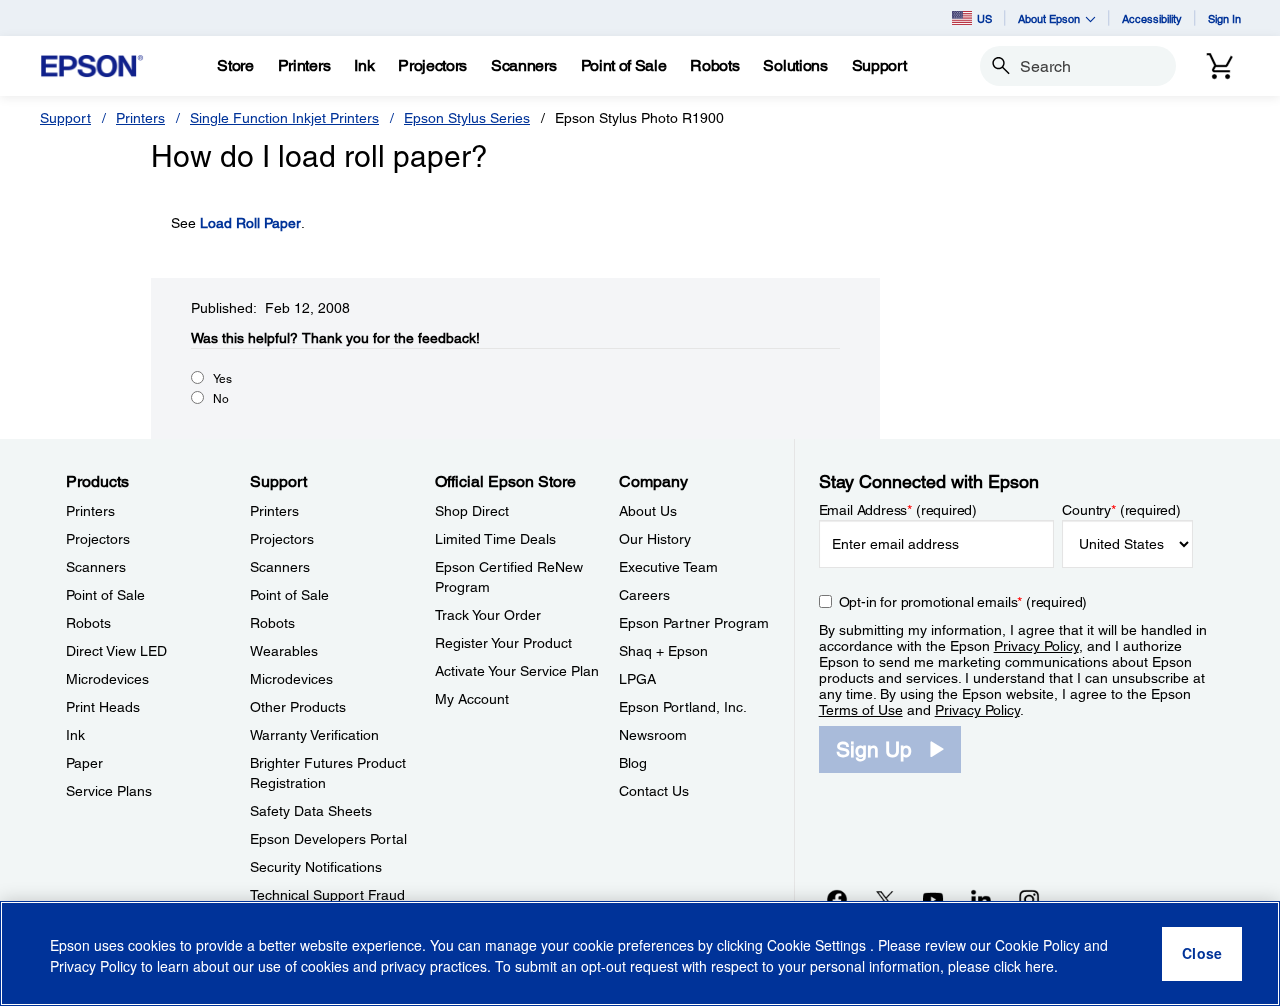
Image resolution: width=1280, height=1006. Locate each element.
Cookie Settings (818, 946)
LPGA (637, 679)
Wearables (284, 651)
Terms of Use (861, 710)
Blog (633, 763)
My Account (472, 699)
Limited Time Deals (495, 539)
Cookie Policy (1037, 946)
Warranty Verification (314, 735)
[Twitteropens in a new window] (885, 899)
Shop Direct (472, 511)
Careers (644, 595)
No (221, 399)
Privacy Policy (1036, 646)
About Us (648, 511)
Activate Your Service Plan (517, 671)
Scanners (96, 567)
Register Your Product (503, 643)
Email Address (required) (898, 510)
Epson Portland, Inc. (683, 707)
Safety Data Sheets (311, 811)
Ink (75, 735)
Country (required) (1121, 510)
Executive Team (668, 567)
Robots (88, 623)
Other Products (298, 707)
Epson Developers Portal (328, 839)
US (984, 18)
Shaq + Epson (663, 651)
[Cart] (1220, 66)
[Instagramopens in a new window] (1029, 899)
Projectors (98, 539)
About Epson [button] (1049, 18)
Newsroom (653, 735)
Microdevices (107, 679)
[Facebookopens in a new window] (837, 899)
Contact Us (654, 791)
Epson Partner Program (694, 623)
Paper (84, 763)
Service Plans (109, 791)
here (1039, 967)
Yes (222, 379)
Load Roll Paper (250, 223)
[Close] (1202, 954)
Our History (655, 539)
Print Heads (103, 707)
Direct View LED (116, 651)
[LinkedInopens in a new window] (981, 899)
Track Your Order (488, 615)
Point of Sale (105, 595)
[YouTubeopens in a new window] (933, 899)
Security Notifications (316, 867)
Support (65, 118)
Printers (140, 118)
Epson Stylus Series (467, 118)
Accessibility (1152, 18)
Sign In (1224, 18)
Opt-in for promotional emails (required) (963, 602)
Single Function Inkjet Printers (284, 118)
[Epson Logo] (92, 66)
